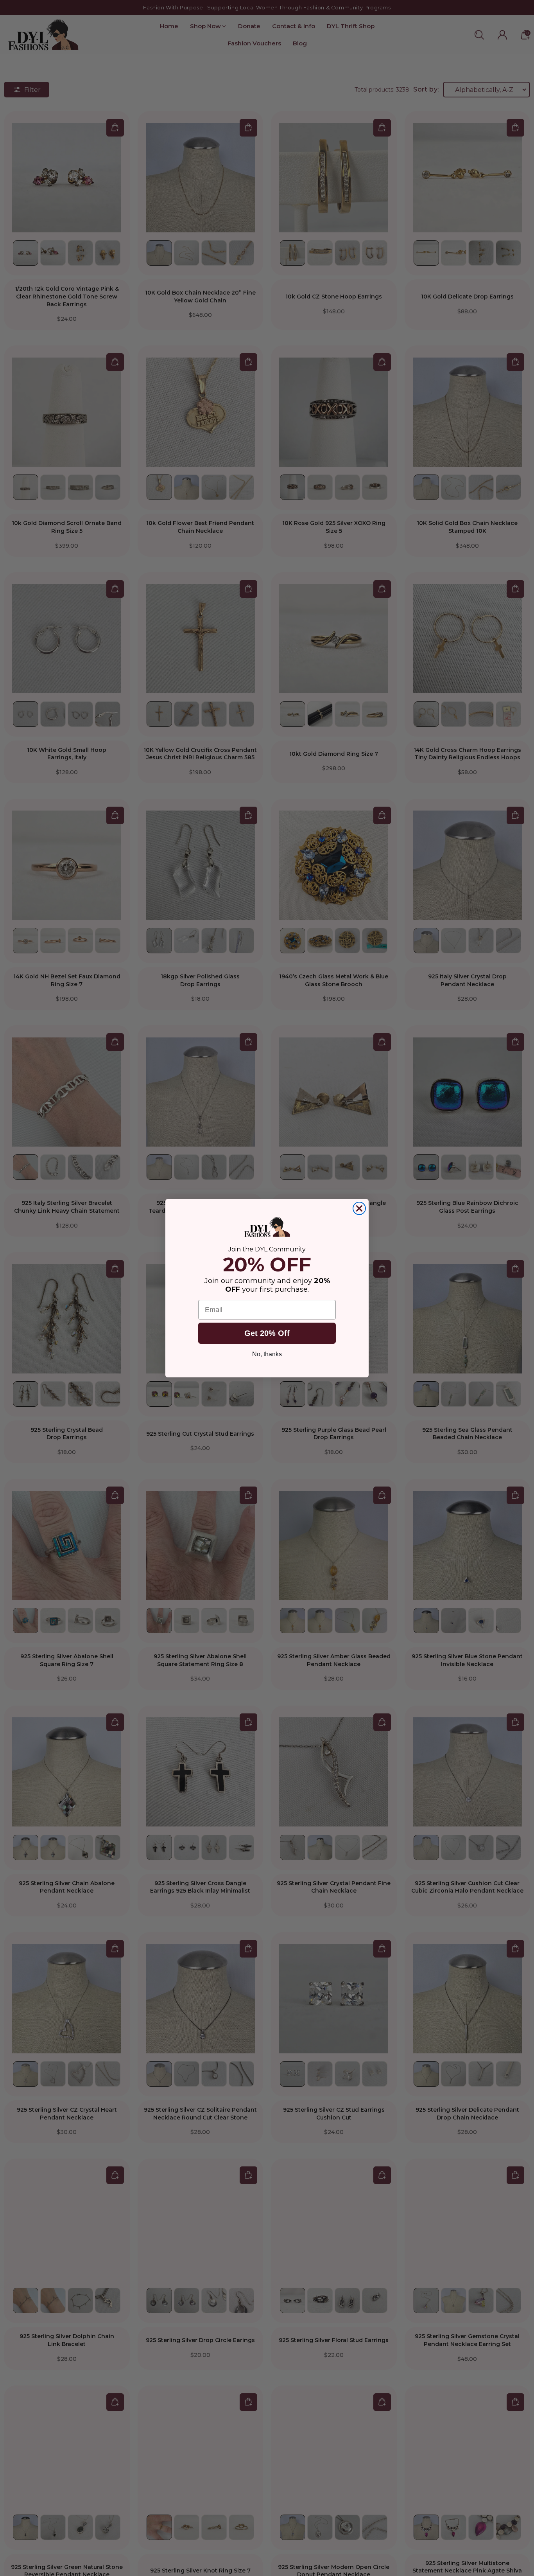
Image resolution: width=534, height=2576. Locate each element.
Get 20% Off (267, 1333)
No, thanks (267, 1354)
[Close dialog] (359, 1208)
